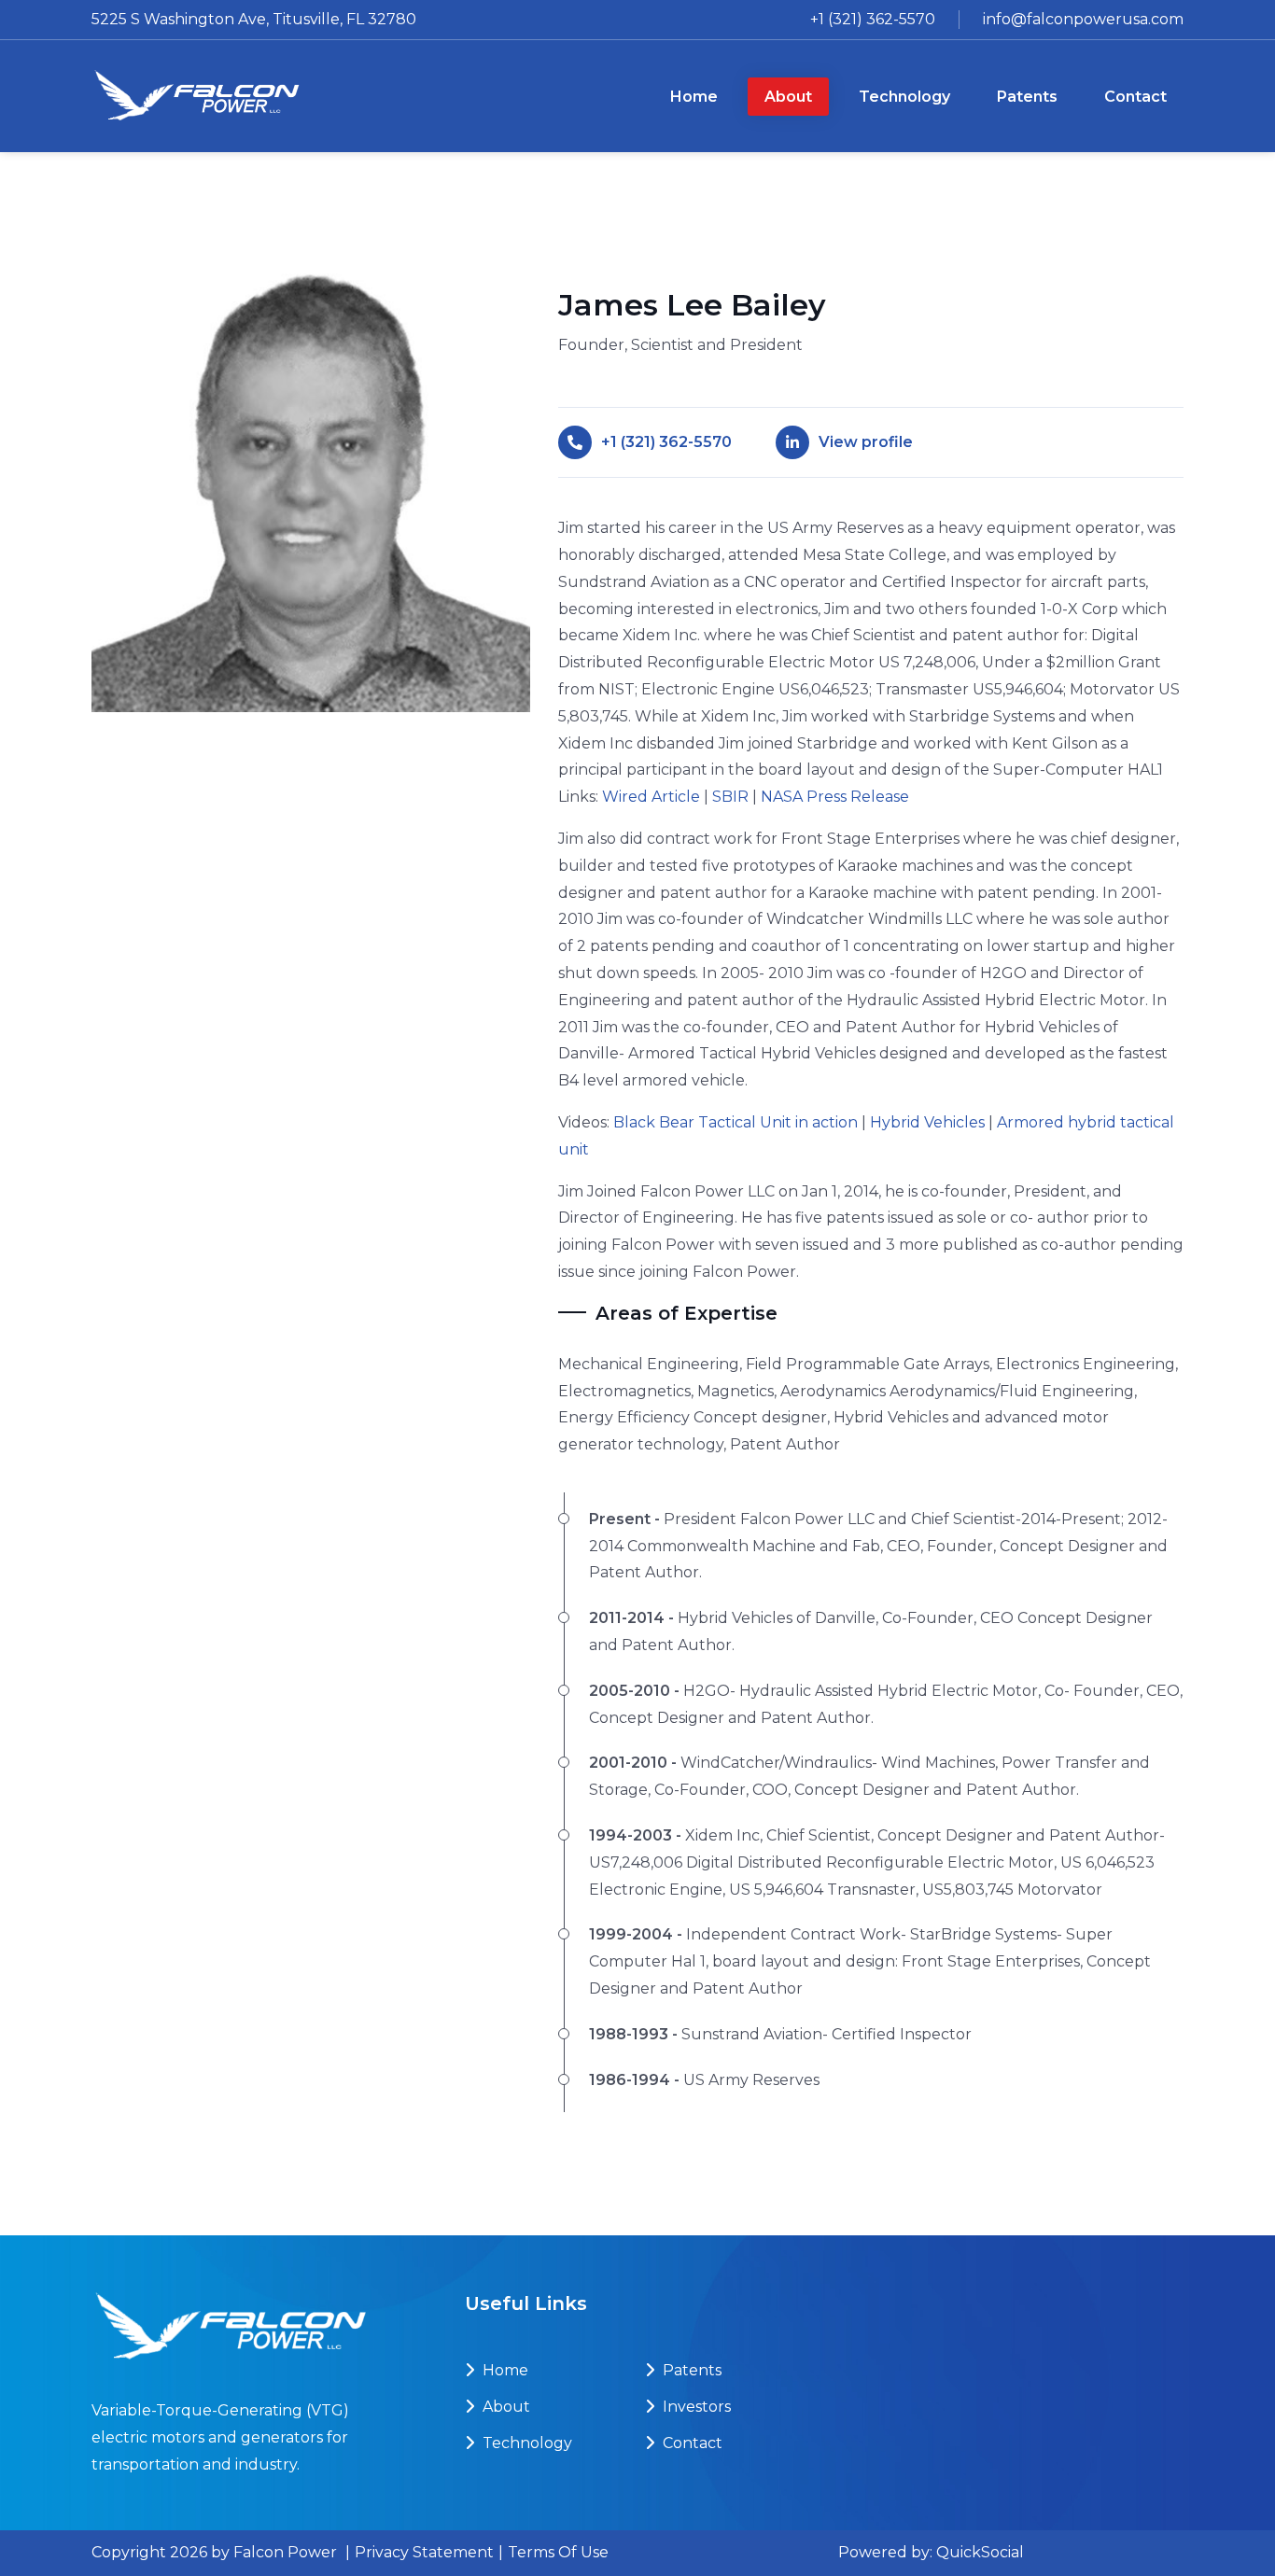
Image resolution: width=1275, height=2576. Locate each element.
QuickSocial (980, 2552)
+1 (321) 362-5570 (873, 19)
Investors (695, 2407)
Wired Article (651, 797)
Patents (690, 2370)
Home (504, 2370)
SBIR (730, 797)
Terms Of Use (558, 2552)
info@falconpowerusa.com (1083, 19)
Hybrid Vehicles (927, 1122)
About (504, 2407)
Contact (691, 2443)
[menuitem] (694, 97)
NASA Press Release (835, 797)
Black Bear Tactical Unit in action (736, 1122)
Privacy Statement (424, 2552)
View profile (866, 442)
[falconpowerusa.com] (197, 96)
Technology (525, 2443)
